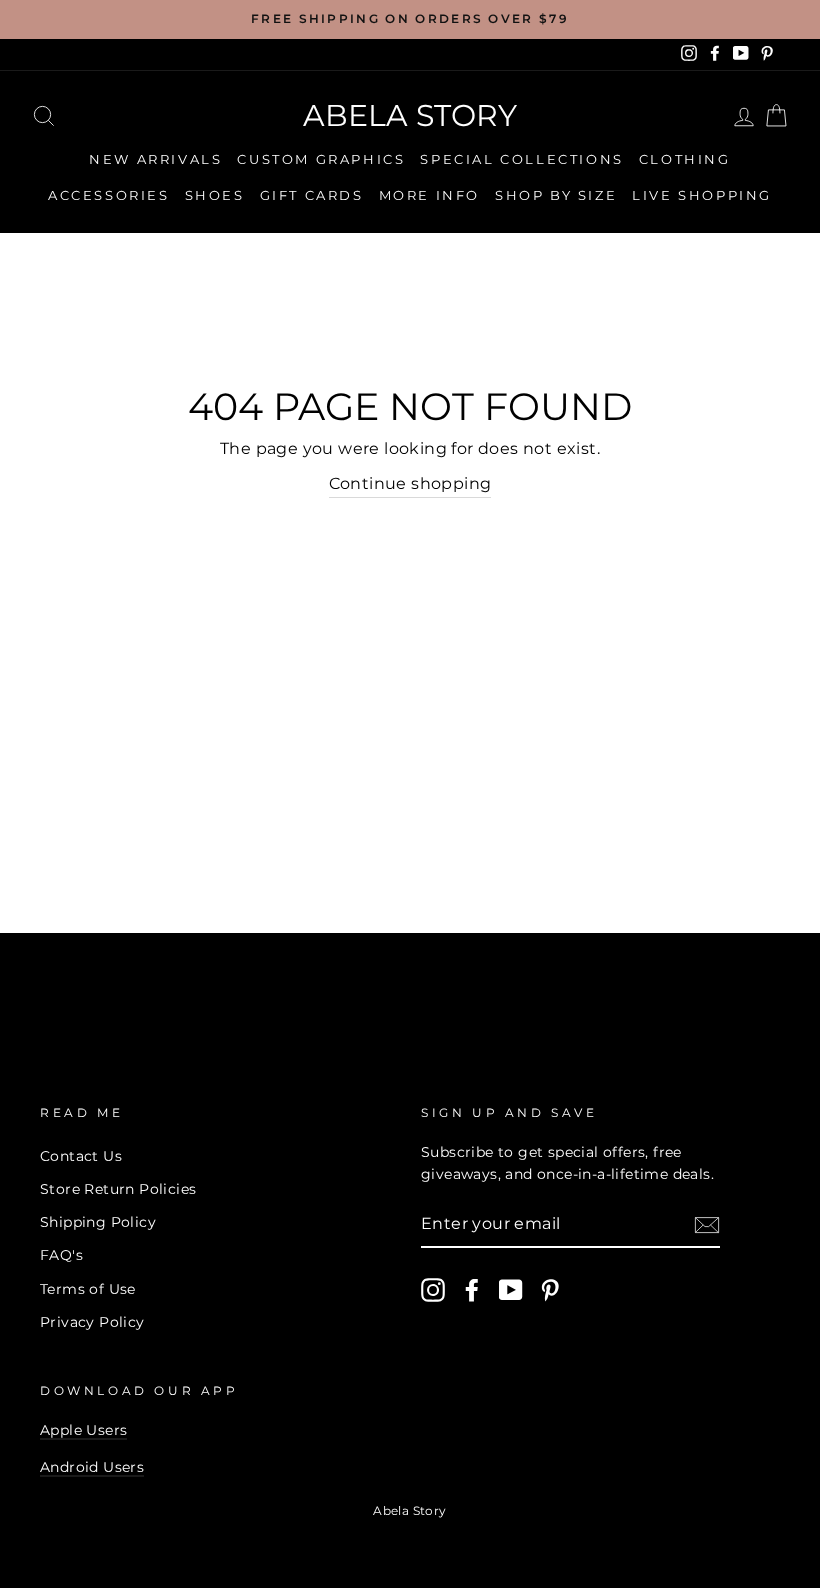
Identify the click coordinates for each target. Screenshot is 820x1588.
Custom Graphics (321, 159)
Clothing (685, 159)
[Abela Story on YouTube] (511, 1290)
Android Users (92, 1467)
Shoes (215, 195)
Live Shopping (702, 195)
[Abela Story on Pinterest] (550, 1290)
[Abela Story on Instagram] (433, 1290)
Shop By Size (556, 195)
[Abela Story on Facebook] (472, 1290)
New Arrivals (155, 159)
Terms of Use (88, 1289)
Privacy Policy (92, 1322)
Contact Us (81, 1156)
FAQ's (61, 1255)
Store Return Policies (118, 1189)
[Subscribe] (707, 1224)
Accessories (109, 195)
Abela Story (410, 115)
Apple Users (83, 1430)
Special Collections (521, 159)
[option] (410, 19)
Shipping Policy (98, 1222)
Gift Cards (312, 195)
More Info (429, 195)
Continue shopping (410, 483)
